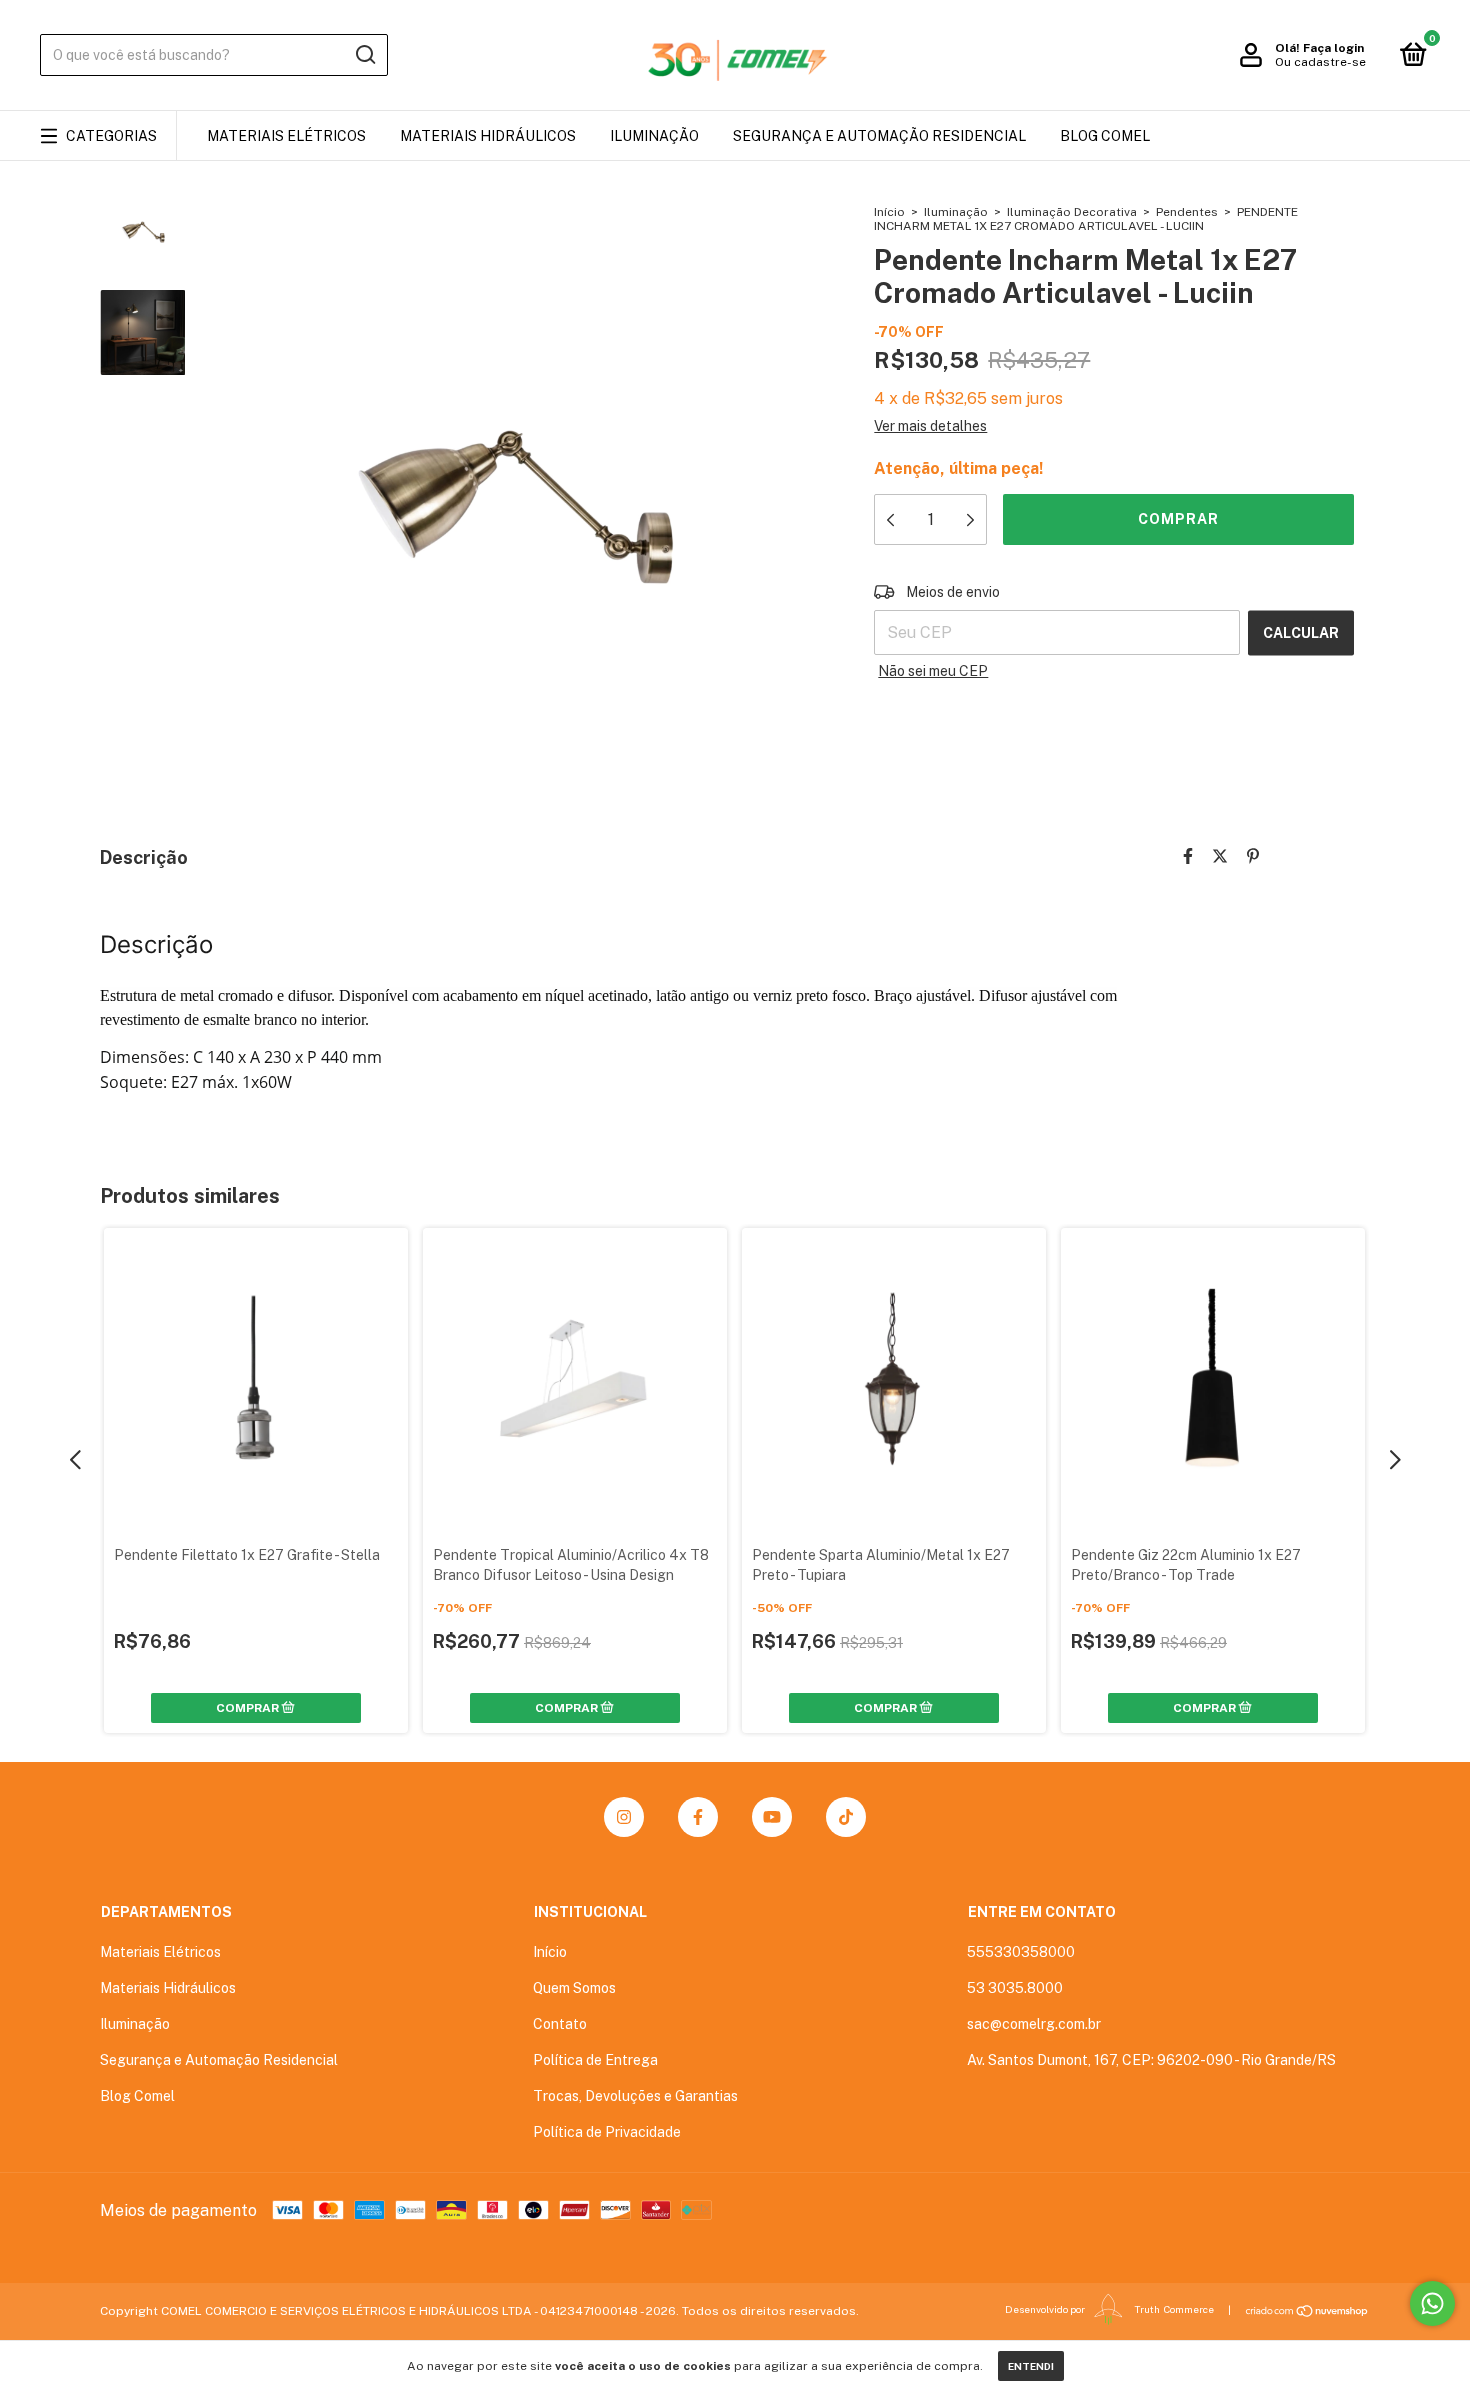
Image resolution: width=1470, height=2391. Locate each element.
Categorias (111, 136)
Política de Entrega (595, 2060)
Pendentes (1187, 212)
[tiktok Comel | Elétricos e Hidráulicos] (846, 1817)
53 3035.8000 (1015, 1988)
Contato (560, 2024)
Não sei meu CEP (933, 671)
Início (889, 212)
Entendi (1031, 2366)
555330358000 (1021, 1952)
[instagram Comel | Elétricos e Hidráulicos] (624, 1817)
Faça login (1333, 48)
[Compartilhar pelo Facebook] (1188, 856)
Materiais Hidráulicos (488, 136)
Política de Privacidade (607, 2132)
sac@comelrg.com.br (1034, 2024)
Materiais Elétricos (286, 136)
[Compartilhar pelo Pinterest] (1253, 856)
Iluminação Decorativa (1072, 212)
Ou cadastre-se (1320, 62)
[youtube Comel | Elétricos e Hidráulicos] (772, 1817)
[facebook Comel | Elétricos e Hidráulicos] (698, 1817)
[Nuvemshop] (1307, 2311)
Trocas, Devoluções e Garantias (635, 2096)
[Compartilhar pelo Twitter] (1220, 856)
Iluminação (654, 136)
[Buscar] (364, 55)
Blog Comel (1105, 136)
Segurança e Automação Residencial (879, 136)
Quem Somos (574, 1988)
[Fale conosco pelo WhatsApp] (1432, 2303)
